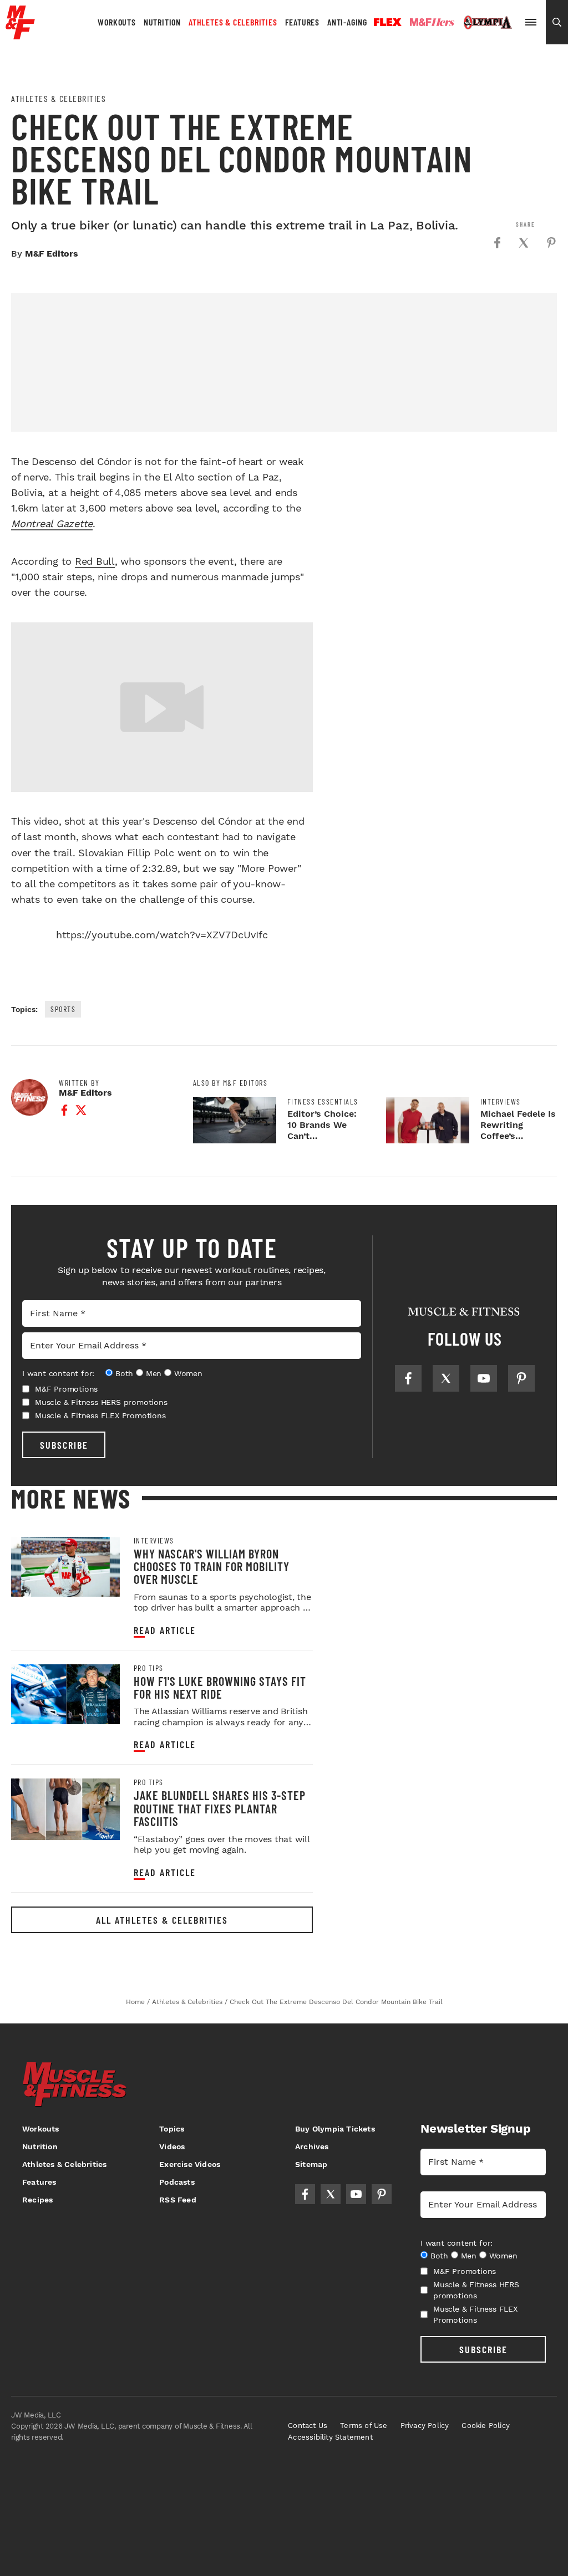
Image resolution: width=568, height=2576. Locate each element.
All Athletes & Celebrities (162, 1920)
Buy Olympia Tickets (335, 2129)
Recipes (37, 2200)
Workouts (116, 22)
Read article (165, 1630)
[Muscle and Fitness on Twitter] (446, 1378)
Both (124, 1373)
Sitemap (311, 2164)
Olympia (488, 23)
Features (302, 22)
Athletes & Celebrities (233, 22)
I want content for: (58, 1373)
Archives (312, 2146)
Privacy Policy (425, 2426)
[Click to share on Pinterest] (551, 243)
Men (154, 1373)
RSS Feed (178, 2200)
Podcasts (177, 2182)
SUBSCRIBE (64, 1445)
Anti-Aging (347, 22)
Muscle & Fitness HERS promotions (101, 1402)
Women (188, 1373)
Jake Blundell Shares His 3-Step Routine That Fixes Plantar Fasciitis (220, 1808)
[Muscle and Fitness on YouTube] (484, 1378)
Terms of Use (364, 2426)
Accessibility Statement (330, 2437)
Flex (388, 22)
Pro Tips (149, 1668)
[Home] (20, 35)
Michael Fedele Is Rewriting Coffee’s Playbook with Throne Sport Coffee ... (518, 1141)
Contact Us (308, 2426)
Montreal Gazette (52, 523)
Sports (63, 1009)
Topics (172, 2129)
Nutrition (162, 22)
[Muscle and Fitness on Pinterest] (521, 1378)
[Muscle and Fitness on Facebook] (408, 1378)
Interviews (501, 1102)
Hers (432, 22)
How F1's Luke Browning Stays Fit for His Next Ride (220, 1687)
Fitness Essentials (323, 1102)
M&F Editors (52, 254)
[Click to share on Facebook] (497, 243)
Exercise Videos (190, 2164)
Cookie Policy (486, 2426)
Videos (172, 2146)
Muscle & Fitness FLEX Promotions (100, 1415)
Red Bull (95, 561)
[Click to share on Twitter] (524, 243)
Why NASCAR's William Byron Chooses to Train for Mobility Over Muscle (212, 1566)
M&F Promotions (66, 1389)
